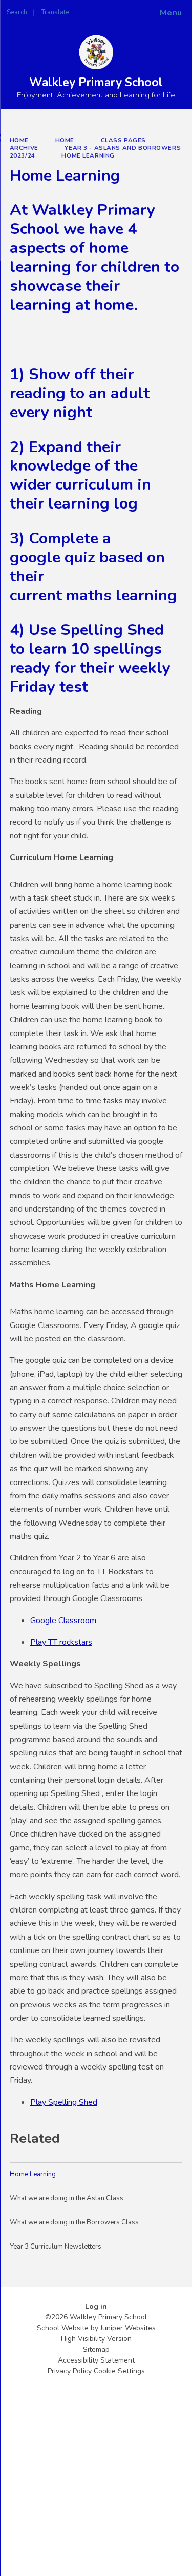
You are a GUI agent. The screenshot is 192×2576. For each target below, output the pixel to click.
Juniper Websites (128, 2328)
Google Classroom (63, 1621)
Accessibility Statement (96, 2360)
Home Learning (88, 155)
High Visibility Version (96, 2339)
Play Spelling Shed (64, 2102)
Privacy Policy (70, 2371)
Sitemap (96, 2349)
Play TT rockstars (61, 1642)
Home (19, 140)
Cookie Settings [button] (119, 2371)
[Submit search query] (125, 9)
